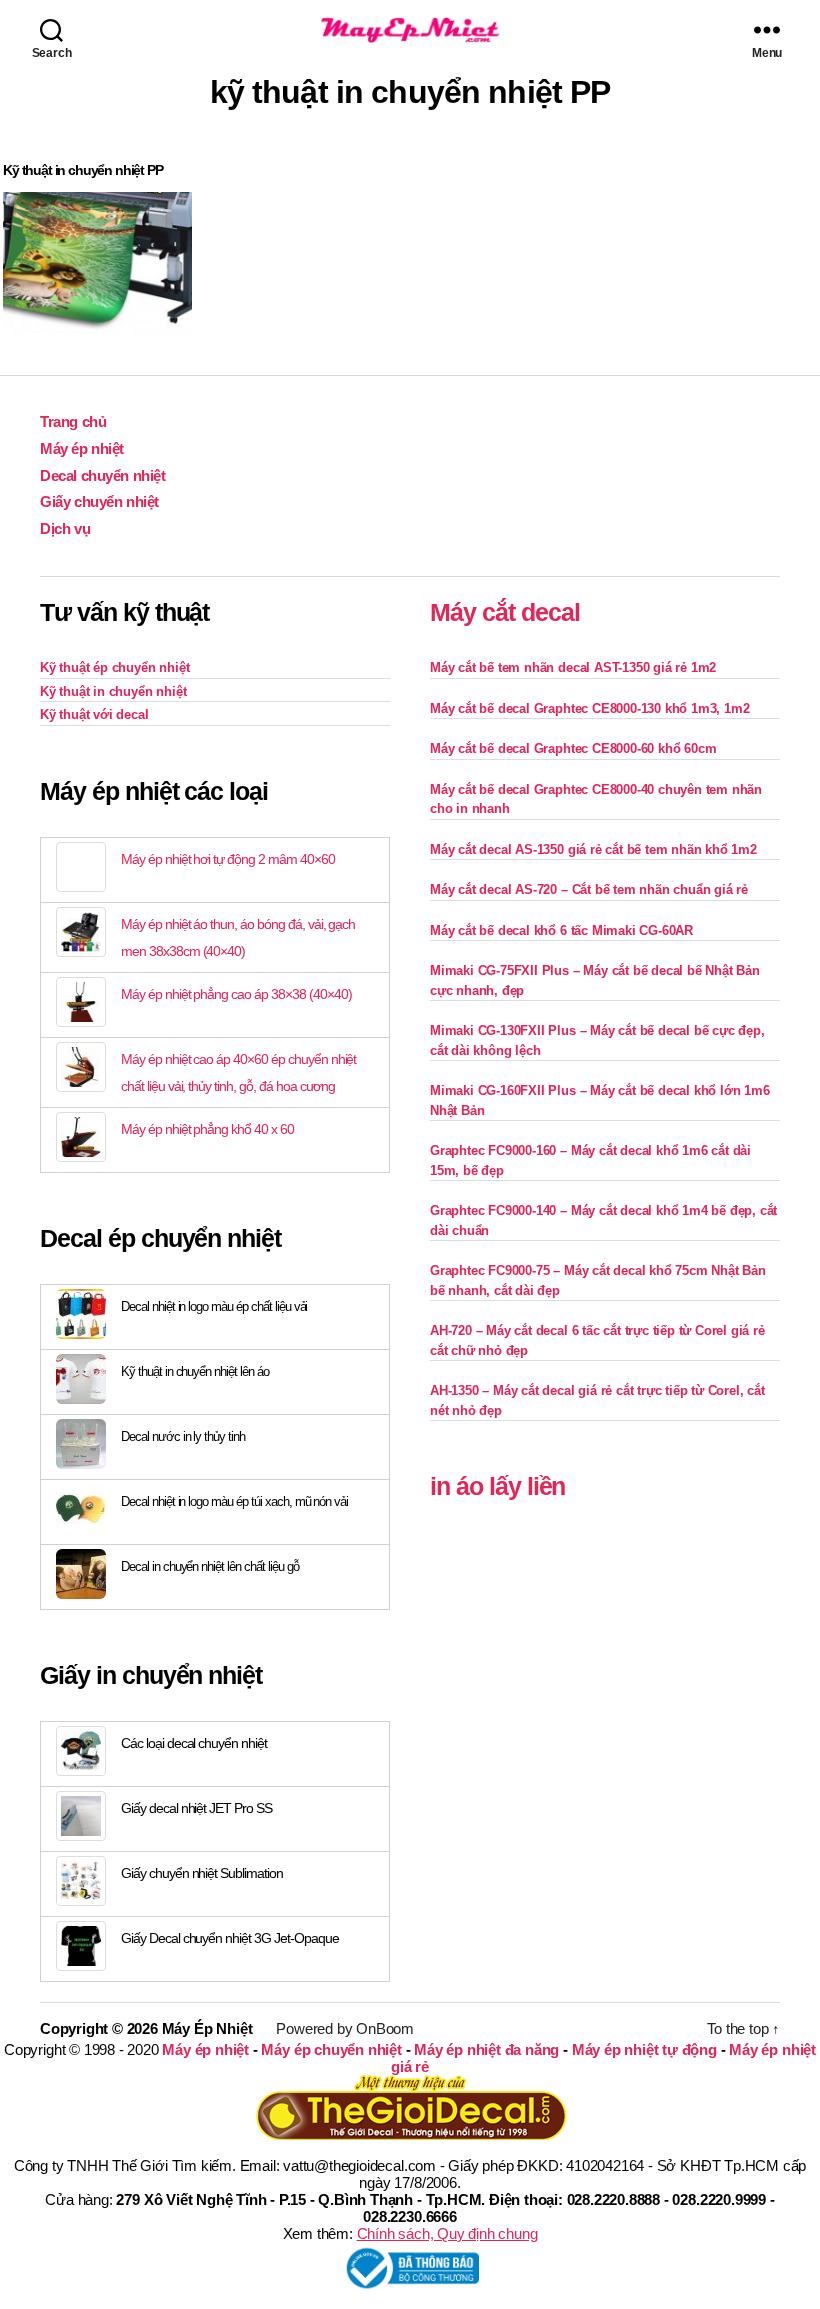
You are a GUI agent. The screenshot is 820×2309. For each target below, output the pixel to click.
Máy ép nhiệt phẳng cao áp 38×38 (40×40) (236, 994)
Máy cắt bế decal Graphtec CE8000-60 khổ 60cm (573, 748)
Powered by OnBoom (345, 2028)
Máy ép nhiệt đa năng (486, 2049)
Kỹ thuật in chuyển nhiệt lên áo (195, 1371)
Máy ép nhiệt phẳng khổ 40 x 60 (207, 1129)
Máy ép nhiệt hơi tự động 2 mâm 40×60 (228, 859)
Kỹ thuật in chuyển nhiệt (113, 691)
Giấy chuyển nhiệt (99, 501)
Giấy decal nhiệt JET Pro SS (196, 1808)
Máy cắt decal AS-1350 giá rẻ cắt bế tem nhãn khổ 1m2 (593, 849)
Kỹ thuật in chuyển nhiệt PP (83, 170)
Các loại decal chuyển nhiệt (194, 1743)
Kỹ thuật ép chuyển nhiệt (114, 667)
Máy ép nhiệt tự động (644, 2049)
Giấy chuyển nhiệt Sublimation (202, 1873)
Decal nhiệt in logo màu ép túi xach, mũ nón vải (234, 1501)
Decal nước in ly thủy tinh (183, 1436)
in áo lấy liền (497, 1486)
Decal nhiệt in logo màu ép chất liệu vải (214, 1306)
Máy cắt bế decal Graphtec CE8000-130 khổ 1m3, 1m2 (589, 708)
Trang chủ (73, 421)
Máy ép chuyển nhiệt (331, 2049)
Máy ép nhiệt (82, 448)
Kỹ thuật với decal (94, 714)
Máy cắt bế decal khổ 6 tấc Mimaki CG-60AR (561, 930)
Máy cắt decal (505, 612)
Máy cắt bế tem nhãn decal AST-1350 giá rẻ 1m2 (573, 667)
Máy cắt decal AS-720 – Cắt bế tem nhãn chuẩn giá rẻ (589, 889)
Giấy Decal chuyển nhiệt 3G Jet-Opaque (230, 1938)
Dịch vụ (65, 528)
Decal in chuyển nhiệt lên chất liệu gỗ (210, 1566)
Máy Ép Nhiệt (207, 2028)
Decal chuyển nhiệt (103, 475)
